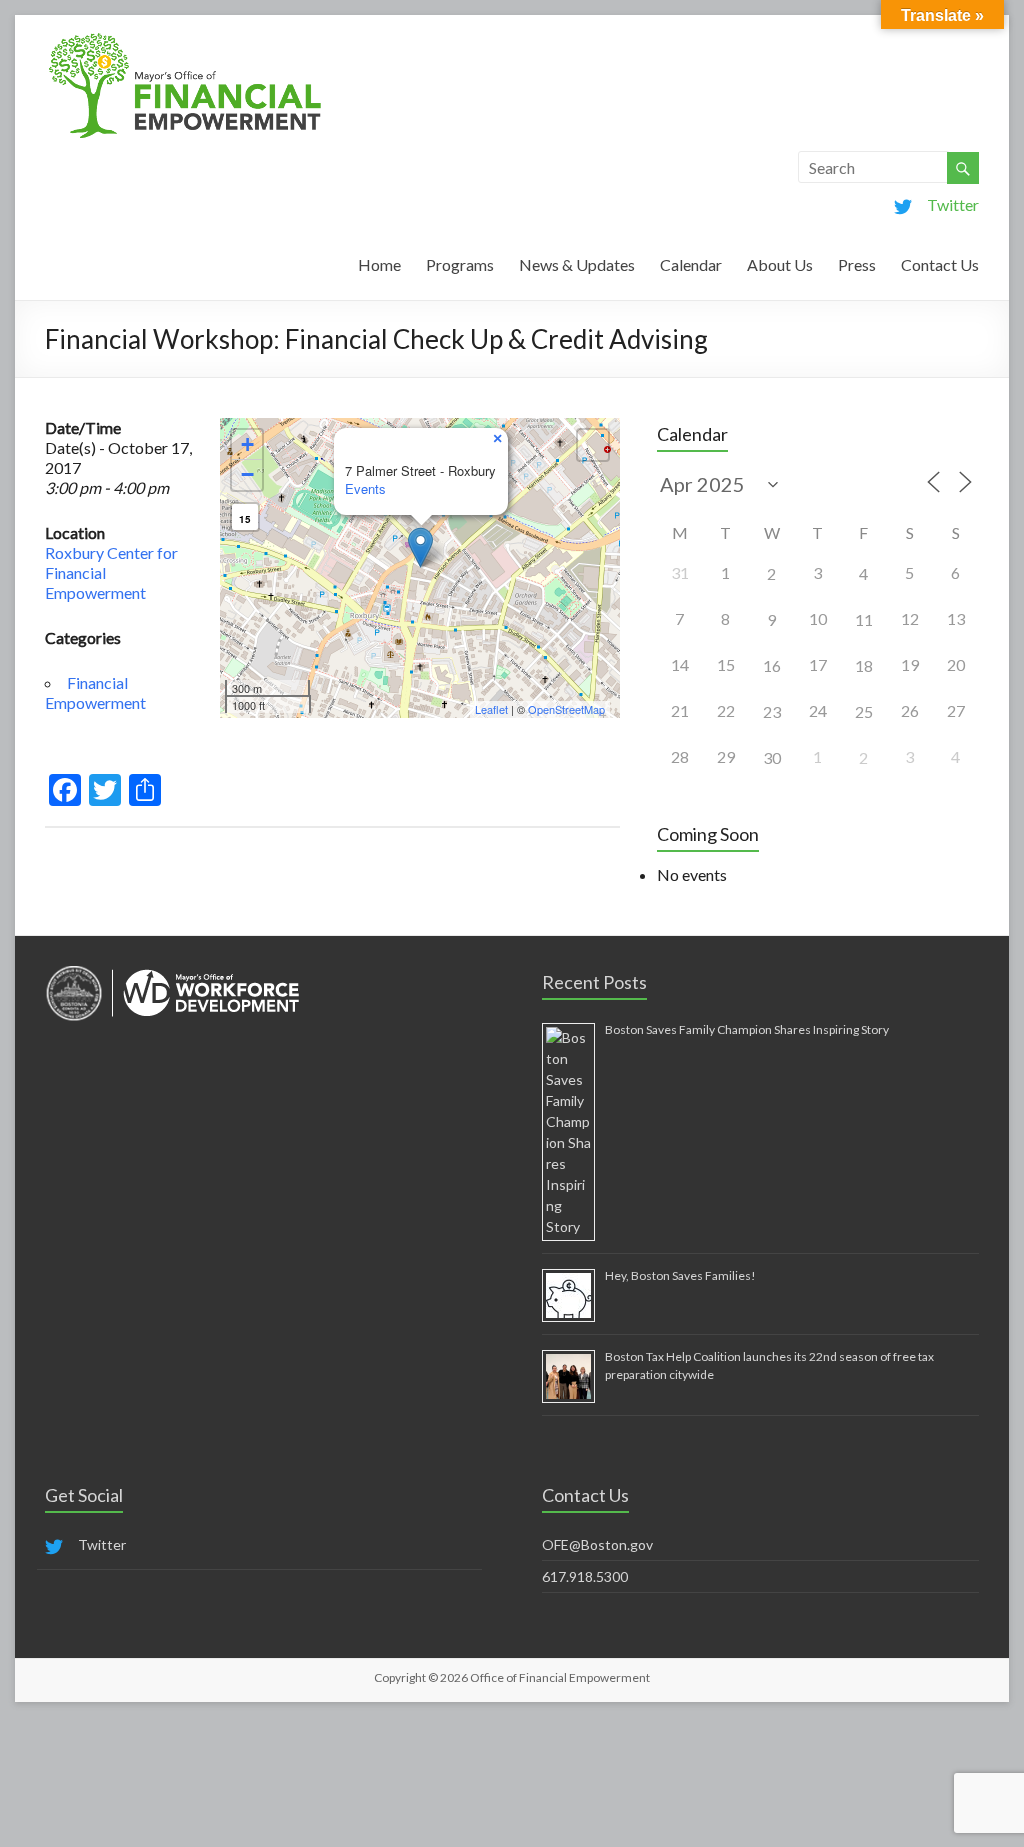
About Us (780, 264)
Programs (460, 264)
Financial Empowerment (95, 692)
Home (379, 264)
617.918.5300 (585, 1576)
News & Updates (577, 264)
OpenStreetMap (566, 709)
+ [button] (247, 444)
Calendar (691, 264)
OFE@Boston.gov (597, 1544)
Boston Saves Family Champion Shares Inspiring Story (747, 1029)
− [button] (247, 474)
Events (365, 488)
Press (857, 264)
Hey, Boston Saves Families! (680, 1275)
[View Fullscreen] (593, 445)
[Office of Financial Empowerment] (185, 39)
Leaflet (491, 709)
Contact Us (940, 264)
